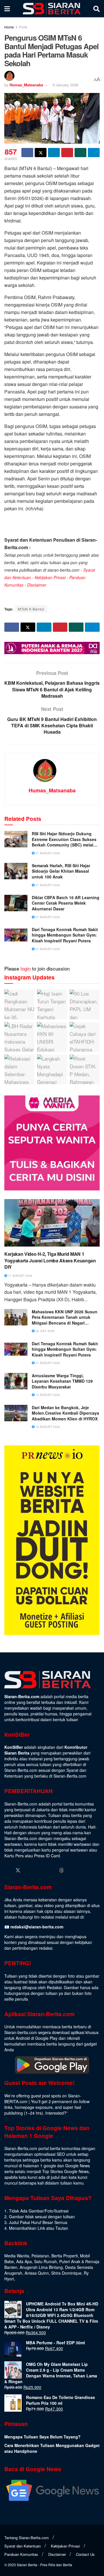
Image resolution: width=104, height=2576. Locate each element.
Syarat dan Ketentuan (23, 2546)
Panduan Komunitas (21, 2554)
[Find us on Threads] (62, 1870)
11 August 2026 (20, 1276)
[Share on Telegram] (94, 153)
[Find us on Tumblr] (51, 1870)
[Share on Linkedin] (54, 153)
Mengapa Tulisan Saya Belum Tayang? (42, 2437)
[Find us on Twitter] (18, 1870)
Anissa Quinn (37, 2273)
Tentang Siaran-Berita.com (27, 2538)
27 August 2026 (47, 853)
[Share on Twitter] (41, 153)
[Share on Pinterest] (67, 153)
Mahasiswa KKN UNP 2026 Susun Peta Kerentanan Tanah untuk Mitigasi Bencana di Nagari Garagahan (65, 1318)
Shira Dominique (66, 2273)
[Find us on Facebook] (7, 1870)
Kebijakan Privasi (50, 577)
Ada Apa (24, 2261)
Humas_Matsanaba (26, 85)
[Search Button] (96, 9)
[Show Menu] (7, 9)
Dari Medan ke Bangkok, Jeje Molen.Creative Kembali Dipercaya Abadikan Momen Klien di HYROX (65, 1413)
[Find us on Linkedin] (40, 1870)
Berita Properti (65, 2256)
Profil (23, 27)
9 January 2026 (65, 85)
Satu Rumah (45, 2261)
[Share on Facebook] (27, 153)
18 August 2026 (47, 1427)
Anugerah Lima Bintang (41, 2267)
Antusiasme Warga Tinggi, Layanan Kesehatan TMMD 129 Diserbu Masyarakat (62, 1381)
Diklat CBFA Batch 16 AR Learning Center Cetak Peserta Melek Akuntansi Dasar (66, 903)
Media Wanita (17, 2256)
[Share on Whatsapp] (80, 153)
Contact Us (85, 2554)
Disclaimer (37, 585)
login (26, 968)
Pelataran (40, 2256)
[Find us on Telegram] (72, 1870)
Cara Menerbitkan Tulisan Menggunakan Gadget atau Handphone (52, 2448)
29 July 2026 (45, 1331)
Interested (55, 2113)
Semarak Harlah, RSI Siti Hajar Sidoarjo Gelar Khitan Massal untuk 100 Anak (61, 871)
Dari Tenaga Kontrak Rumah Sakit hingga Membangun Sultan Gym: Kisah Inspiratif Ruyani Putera (65, 935)
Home (9, 27)
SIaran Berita (27, 2565)
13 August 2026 (47, 1395)
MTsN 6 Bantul (31, 609)
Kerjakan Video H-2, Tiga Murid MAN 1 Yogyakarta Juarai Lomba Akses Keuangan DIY (50, 1261)
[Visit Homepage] (52, 9)
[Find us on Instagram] (29, 1870)
